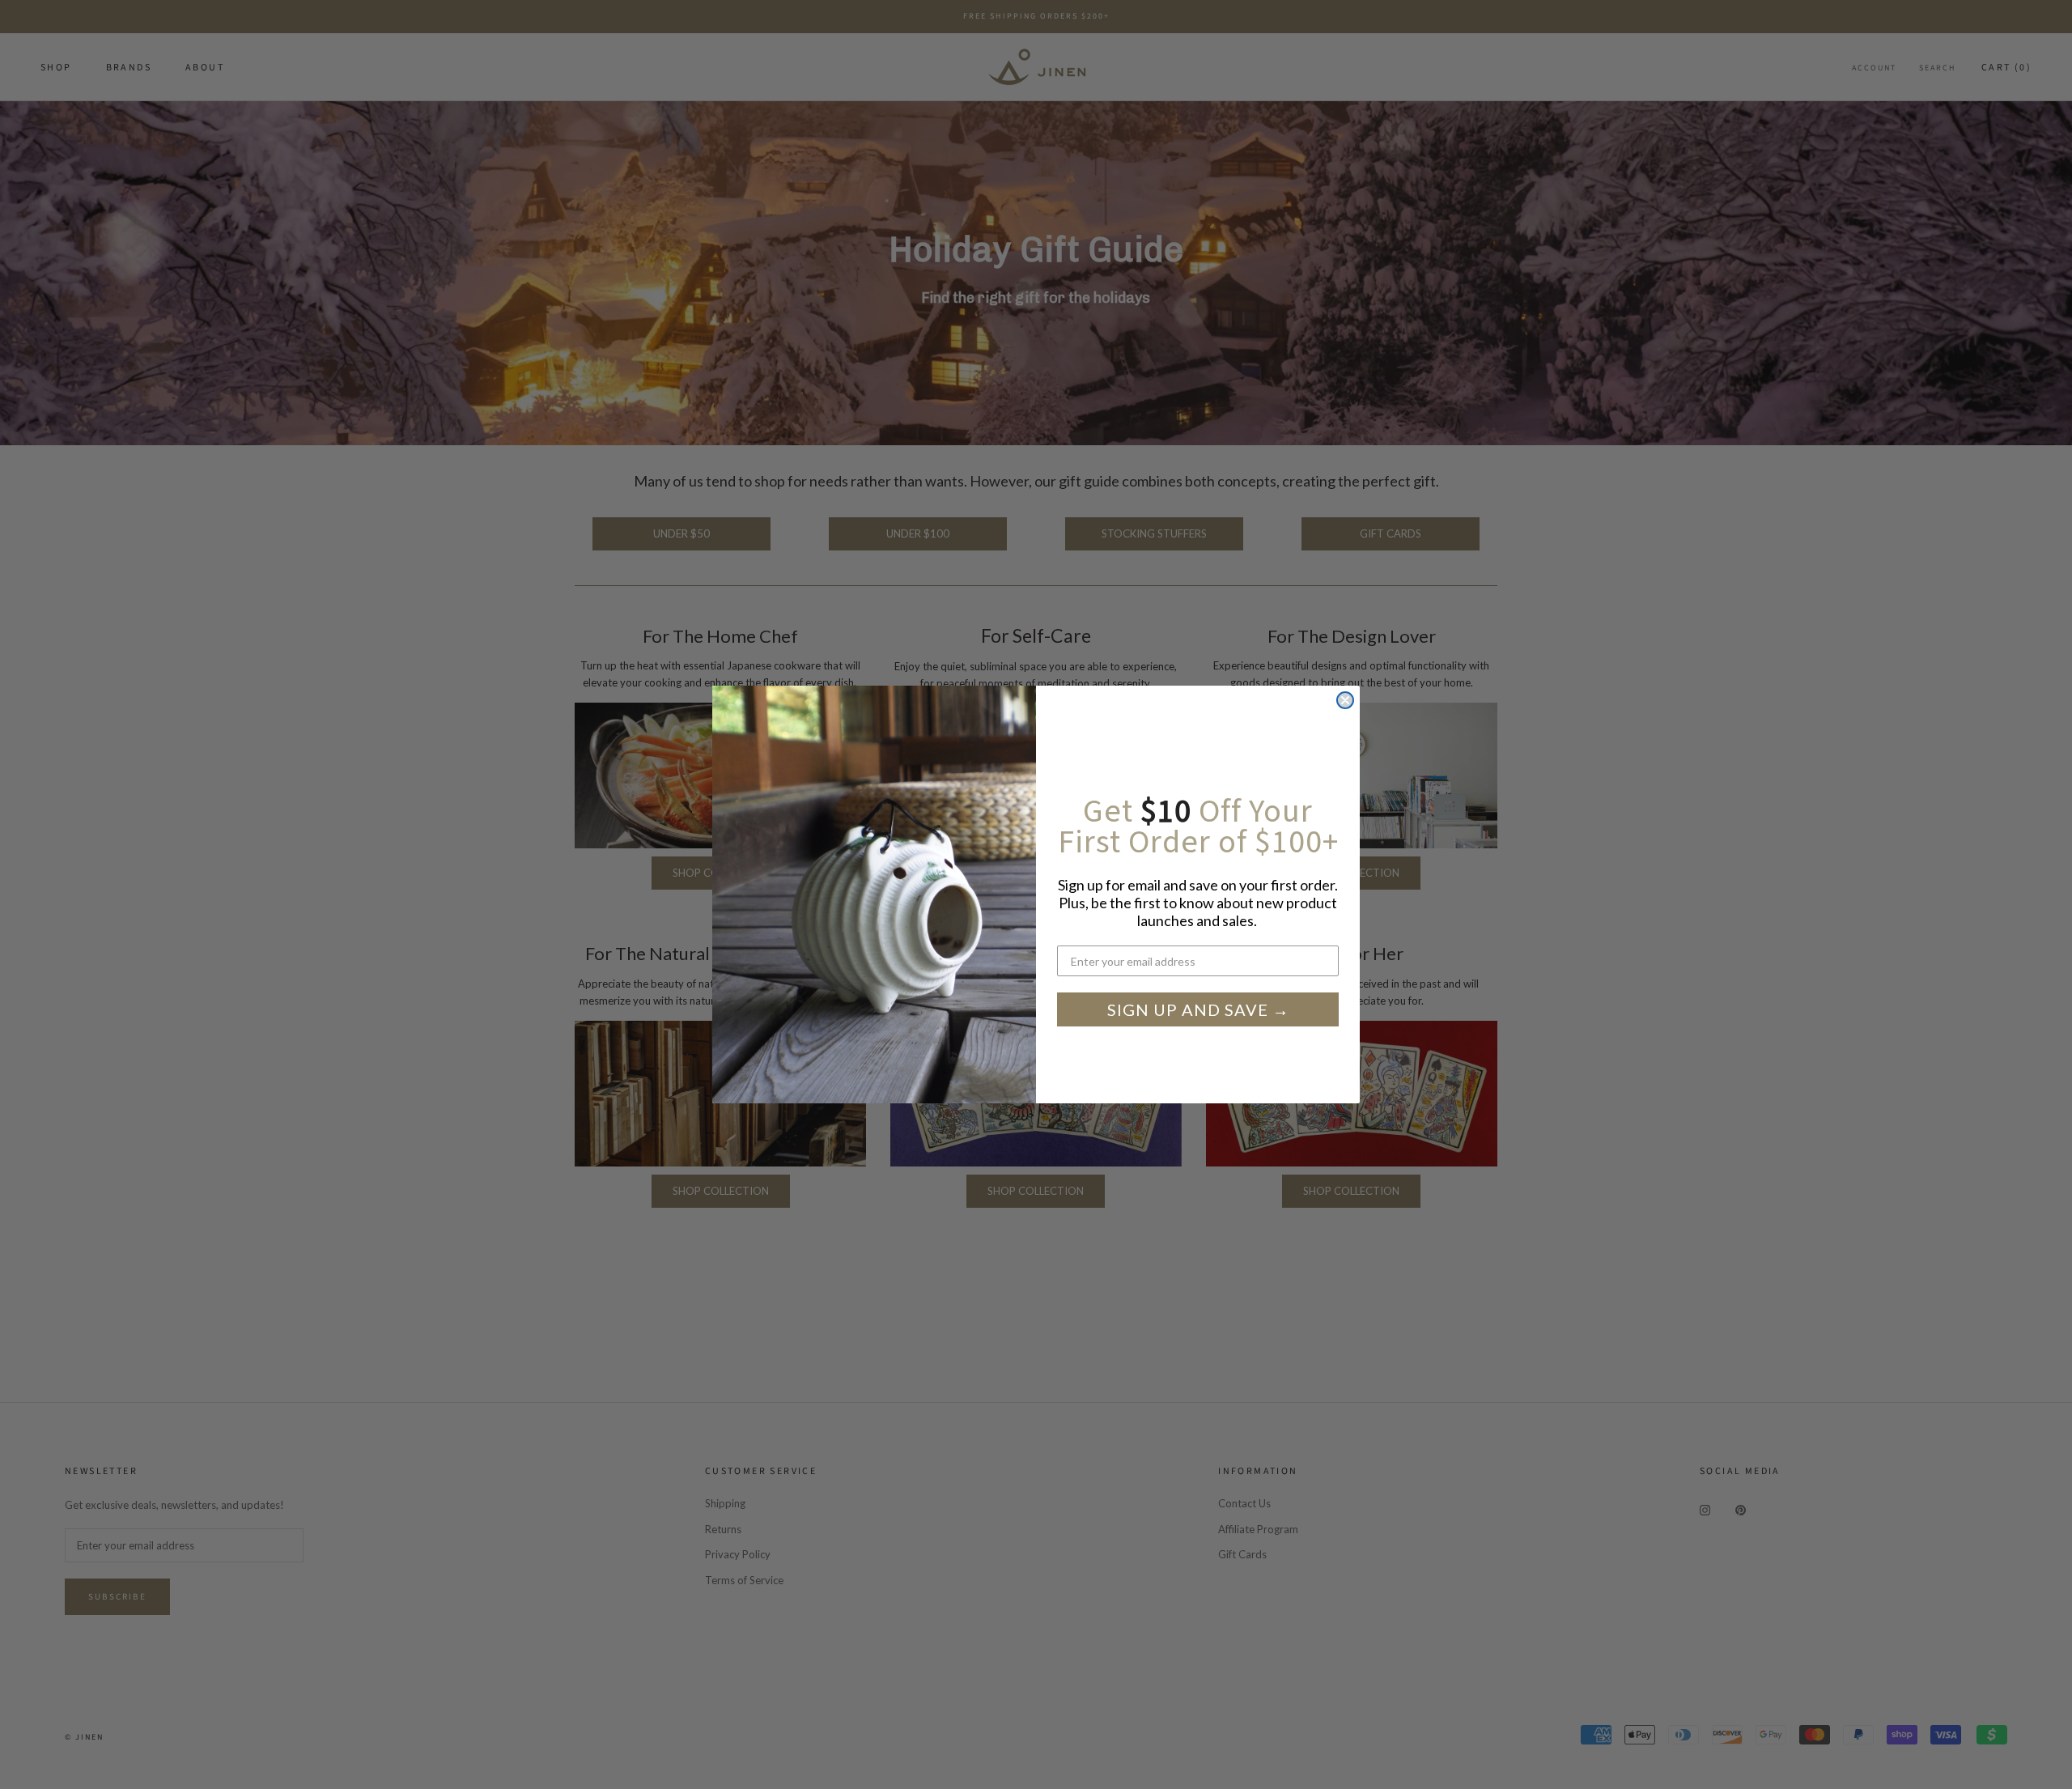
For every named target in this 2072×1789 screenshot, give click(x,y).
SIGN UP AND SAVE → (1198, 1009)
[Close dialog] (1345, 700)
